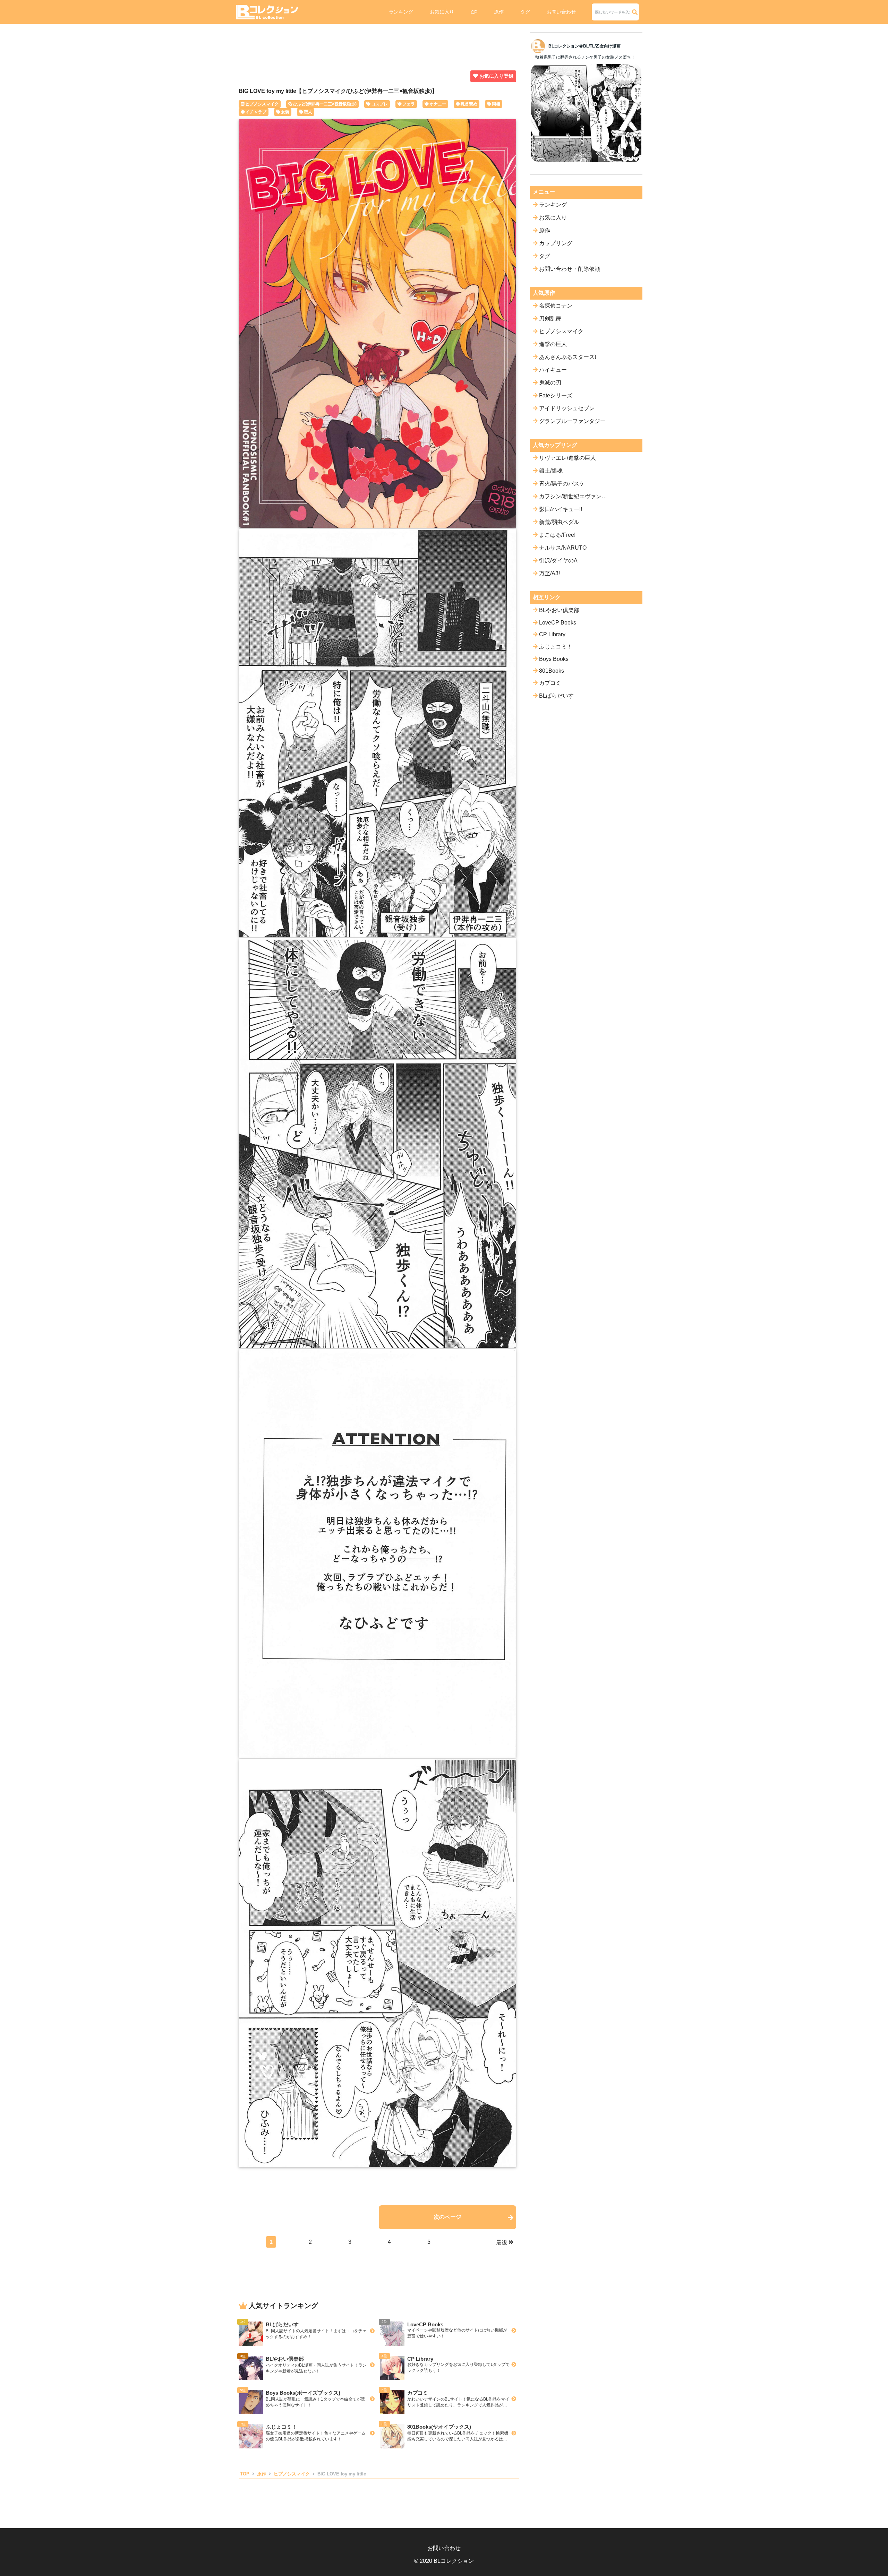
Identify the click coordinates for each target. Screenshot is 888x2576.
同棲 (496, 104)
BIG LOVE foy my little (342, 2474)
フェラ (409, 104)
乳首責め (469, 104)
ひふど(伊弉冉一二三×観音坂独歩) (325, 104)
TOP (245, 2474)
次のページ (447, 2217)
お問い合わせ (561, 12)
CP (474, 12)
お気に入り (442, 12)
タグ (525, 12)
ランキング (401, 12)
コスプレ (379, 104)
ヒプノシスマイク (262, 104)
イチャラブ (256, 112)
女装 (285, 112)
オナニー (438, 104)
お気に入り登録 (496, 76)
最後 (502, 2242)
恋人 (308, 112)
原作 (499, 12)
